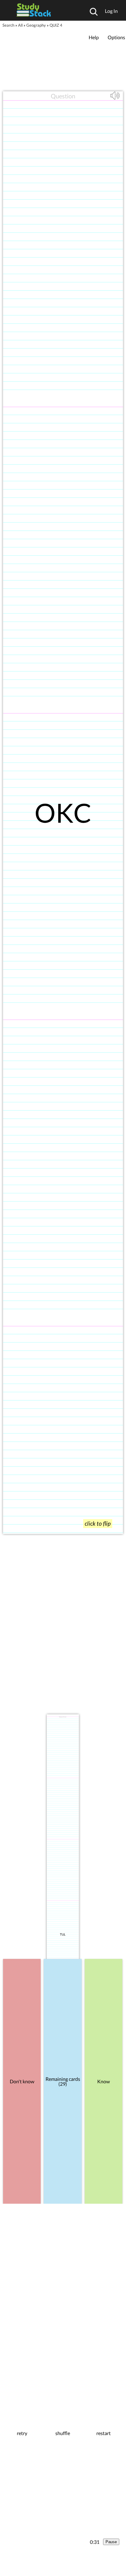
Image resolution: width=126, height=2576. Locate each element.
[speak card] (116, 99)
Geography (36, 25)
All (20, 25)
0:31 (95, 2542)
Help (94, 37)
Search (8, 25)
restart (104, 2433)
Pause (111, 2542)
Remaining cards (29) (63, 2081)
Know (104, 2081)
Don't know (22, 2081)
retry (22, 2433)
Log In (111, 11)
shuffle (63, 2433)
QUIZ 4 (56, 25)
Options (116, 37)
